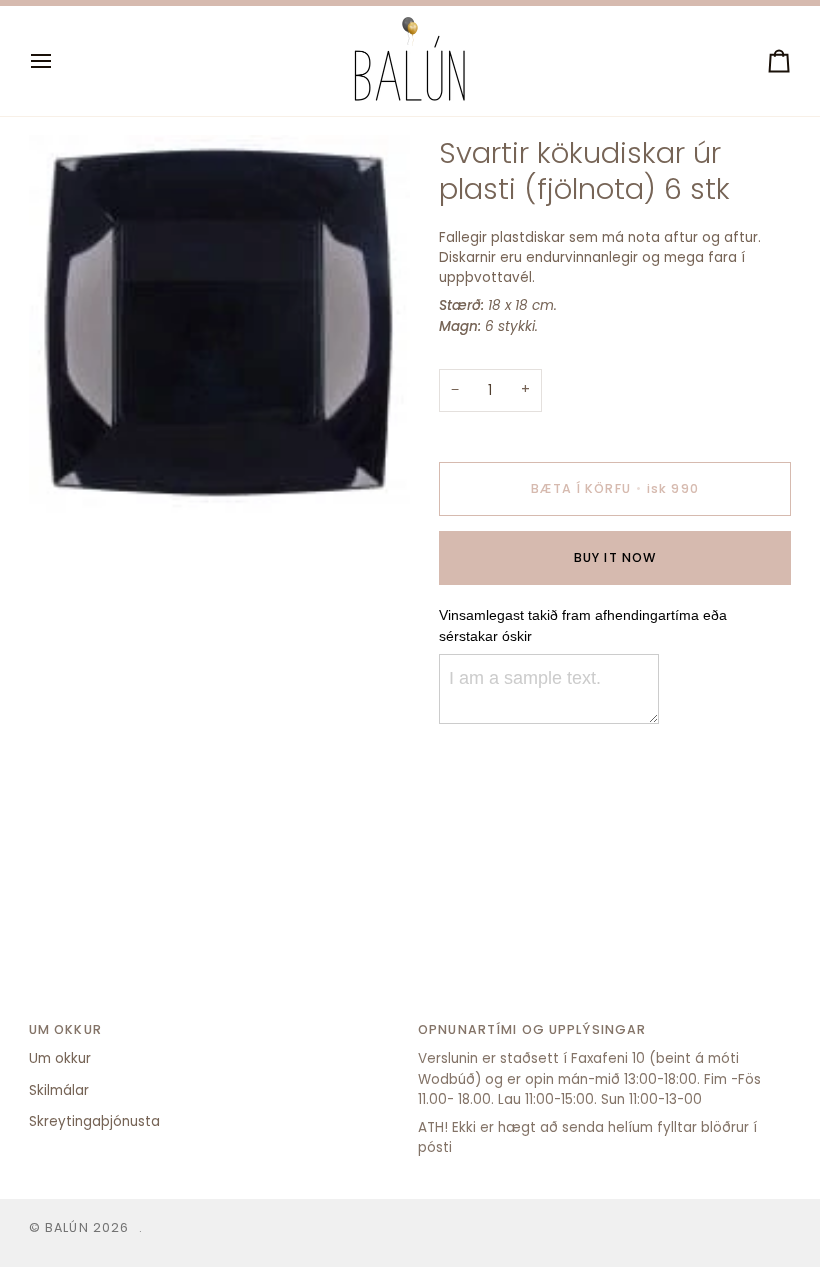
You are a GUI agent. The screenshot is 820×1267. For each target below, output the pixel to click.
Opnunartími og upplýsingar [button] (532, 1029)
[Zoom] (66, 478)
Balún (67, 1227)
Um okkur (60, 1058)
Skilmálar (59, 1090)
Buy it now (615, 557)
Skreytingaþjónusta (94, 1121)
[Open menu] (59, 61)
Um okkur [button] (65, 1029)
